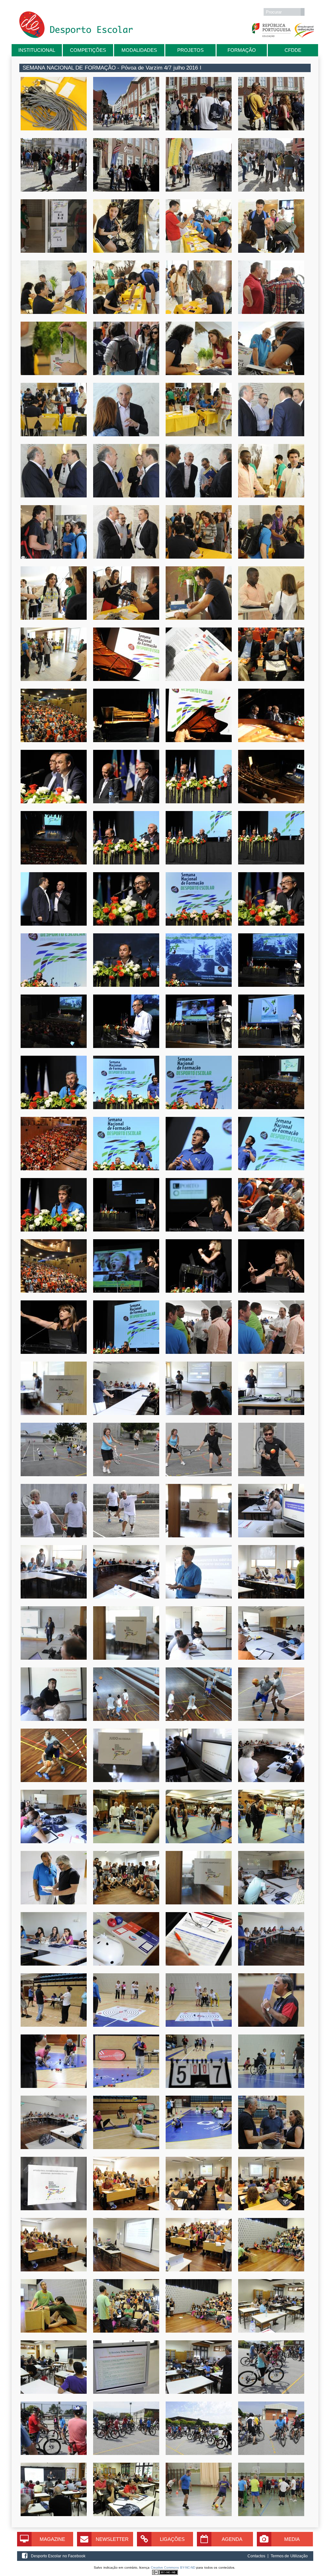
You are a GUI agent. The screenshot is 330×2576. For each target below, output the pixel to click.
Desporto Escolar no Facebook (58, 2556)
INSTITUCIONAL (37, 50)
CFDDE (293, 50)
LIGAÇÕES (172, 2539)
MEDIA (292, 2539)
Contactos (256, 2556)
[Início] (76, 37)
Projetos (190, 50)
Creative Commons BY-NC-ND (173, 2567)
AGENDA (232, 2539)
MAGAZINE (52, 2539)
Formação (242, 50)
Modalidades (139, 50)
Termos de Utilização (289, 2556)
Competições (88, 50)
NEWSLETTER (112, 2539)
